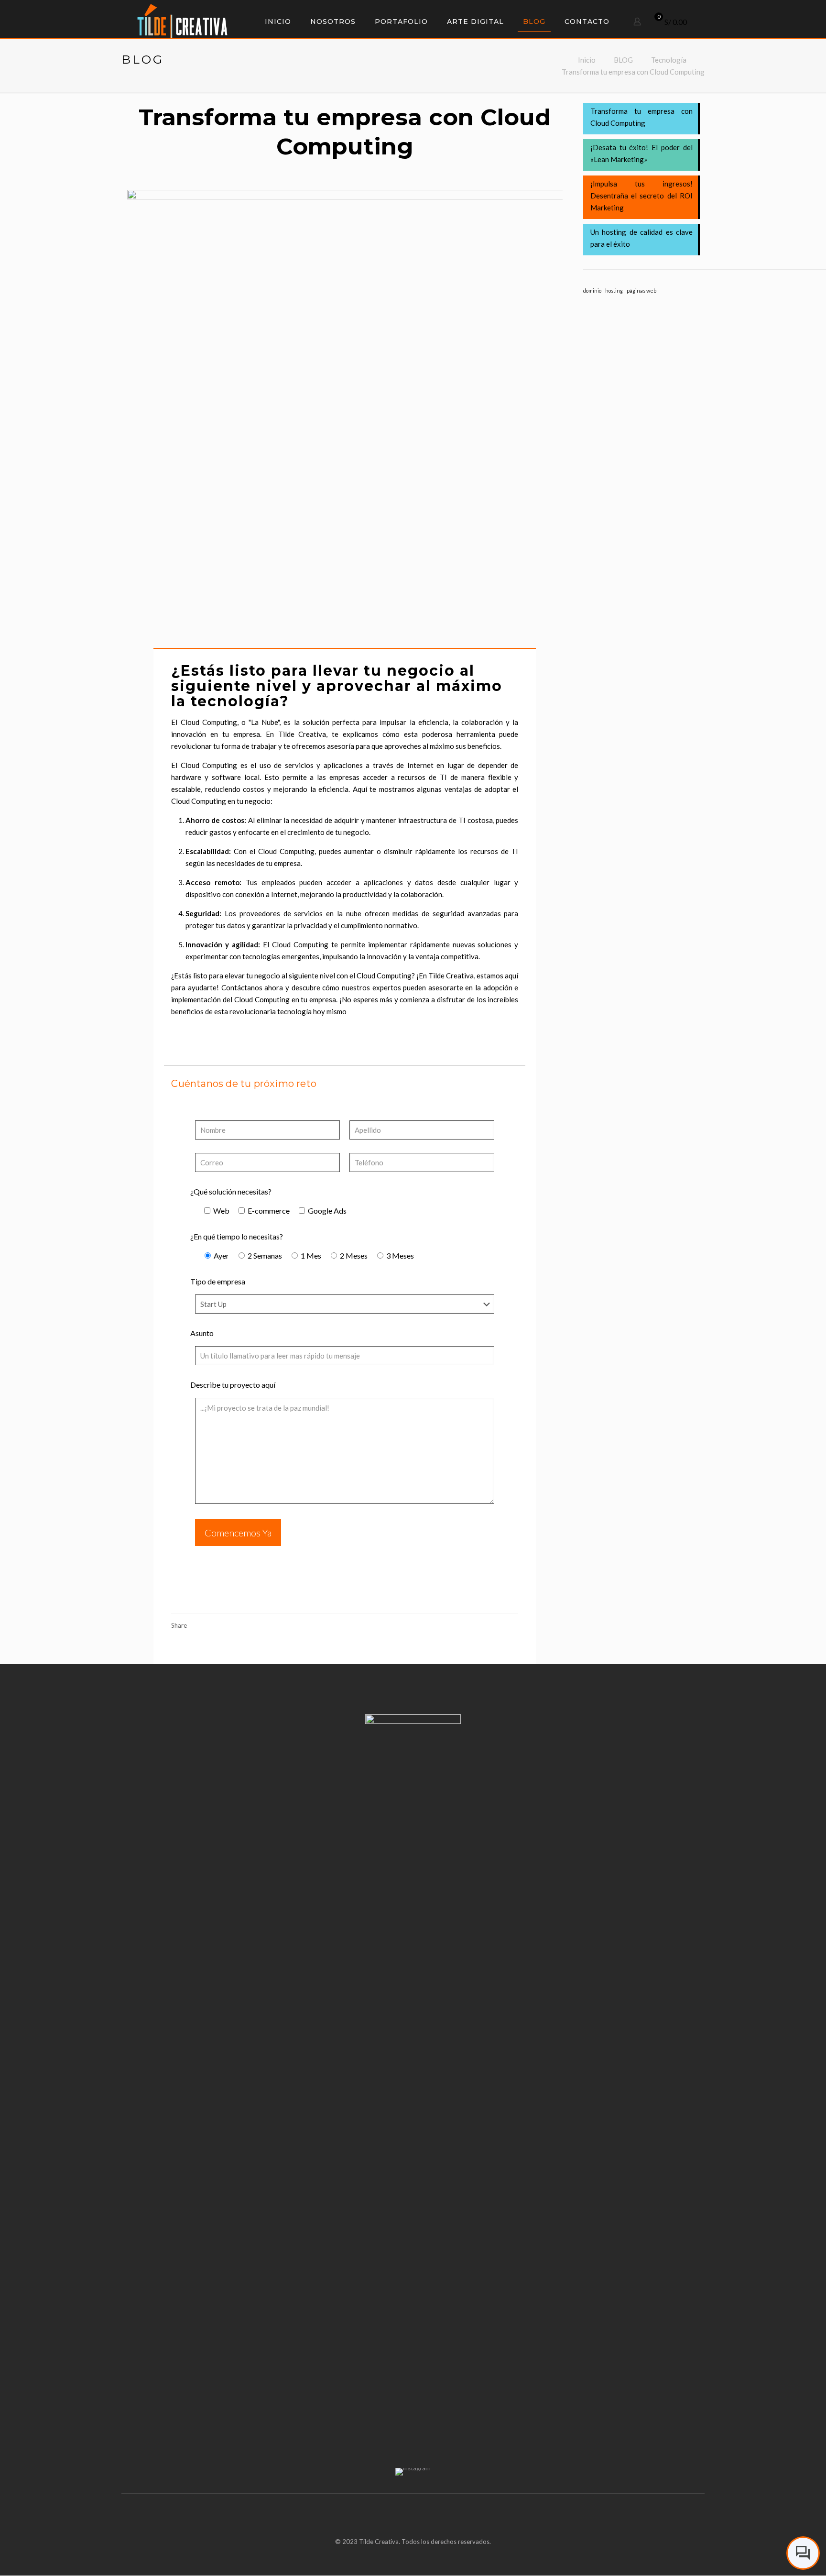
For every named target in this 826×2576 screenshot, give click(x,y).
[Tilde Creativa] (182, 20)
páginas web (641, 290)
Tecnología (669, 60)
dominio (592, 290)
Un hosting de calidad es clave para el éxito (641, 238)
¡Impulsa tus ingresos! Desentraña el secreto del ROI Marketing (641, 196)
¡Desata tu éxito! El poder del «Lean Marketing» (641, 153)
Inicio (587, 60)
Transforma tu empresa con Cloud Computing (633, 72)
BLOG (623, 60)
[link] (413, 2472)
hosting (614, 290)
